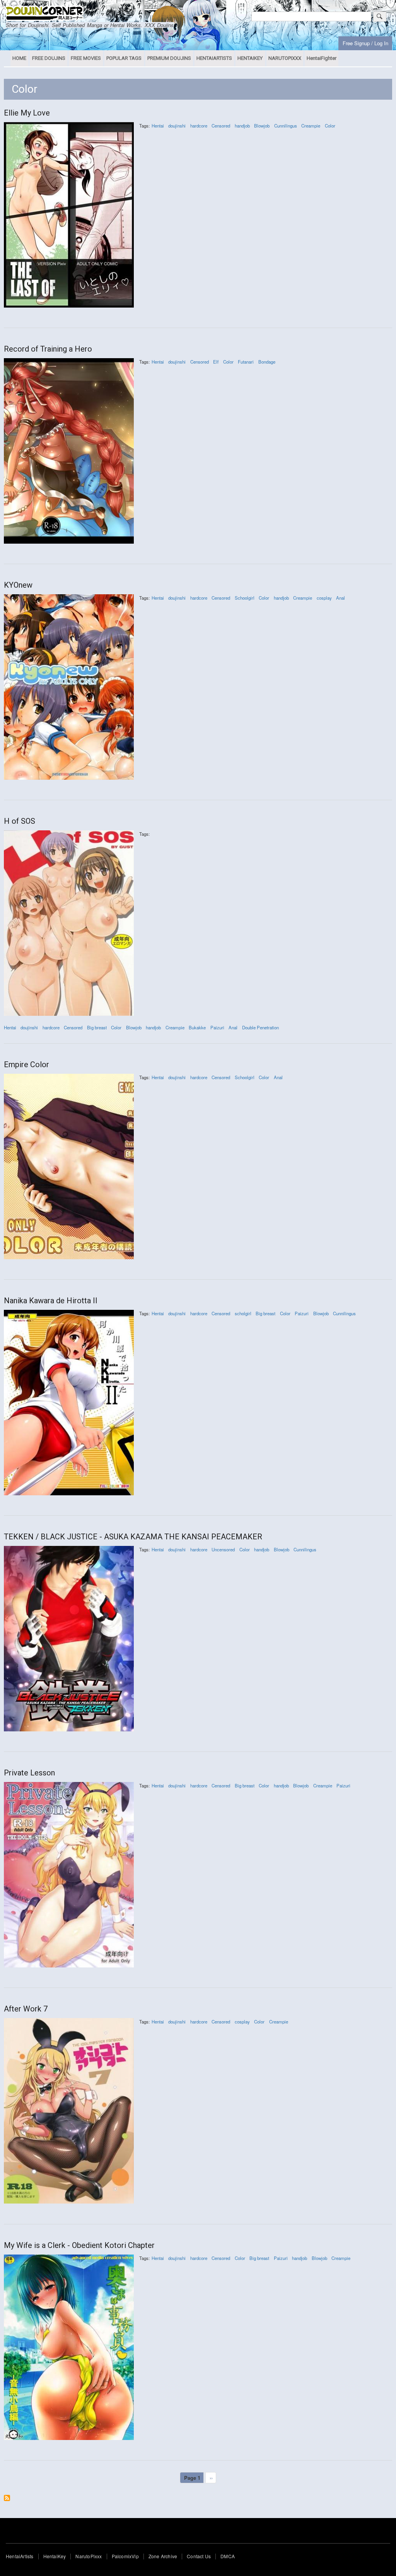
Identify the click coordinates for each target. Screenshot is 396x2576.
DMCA (228, 2556)
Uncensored (223, 1549)
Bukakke (197, 1027)
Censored (221, 126)
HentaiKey (55, 2556)
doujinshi (177, 126)
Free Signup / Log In (365, 43)
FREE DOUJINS (49, 58)
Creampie (311, 126)
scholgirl (243, 1313)
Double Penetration (260, 1027)
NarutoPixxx (89, 2556)
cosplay (324, 598)
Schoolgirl (245, 598)
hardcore (199, 126)
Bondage (267, 362)
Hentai (158, 126)
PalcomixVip (125, 2556)
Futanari (246, 362)
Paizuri (217, 1027)
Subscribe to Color (7, 2498)
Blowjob (262, 126)
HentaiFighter (322, 58)
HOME (19, 58)
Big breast (97, 1027)
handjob (242, 126)
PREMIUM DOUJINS (169, 58)
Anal (341, 598)
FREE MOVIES (86, 58)
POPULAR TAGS (124, 58)
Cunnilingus (286, 126)
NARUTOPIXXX (285, 58)
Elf (216, 362)
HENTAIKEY (250, 58)
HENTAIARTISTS (214, 58)
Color (330, 126)
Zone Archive (163, 2556)
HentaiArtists (20, 2556)
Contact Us (199, 2556)
